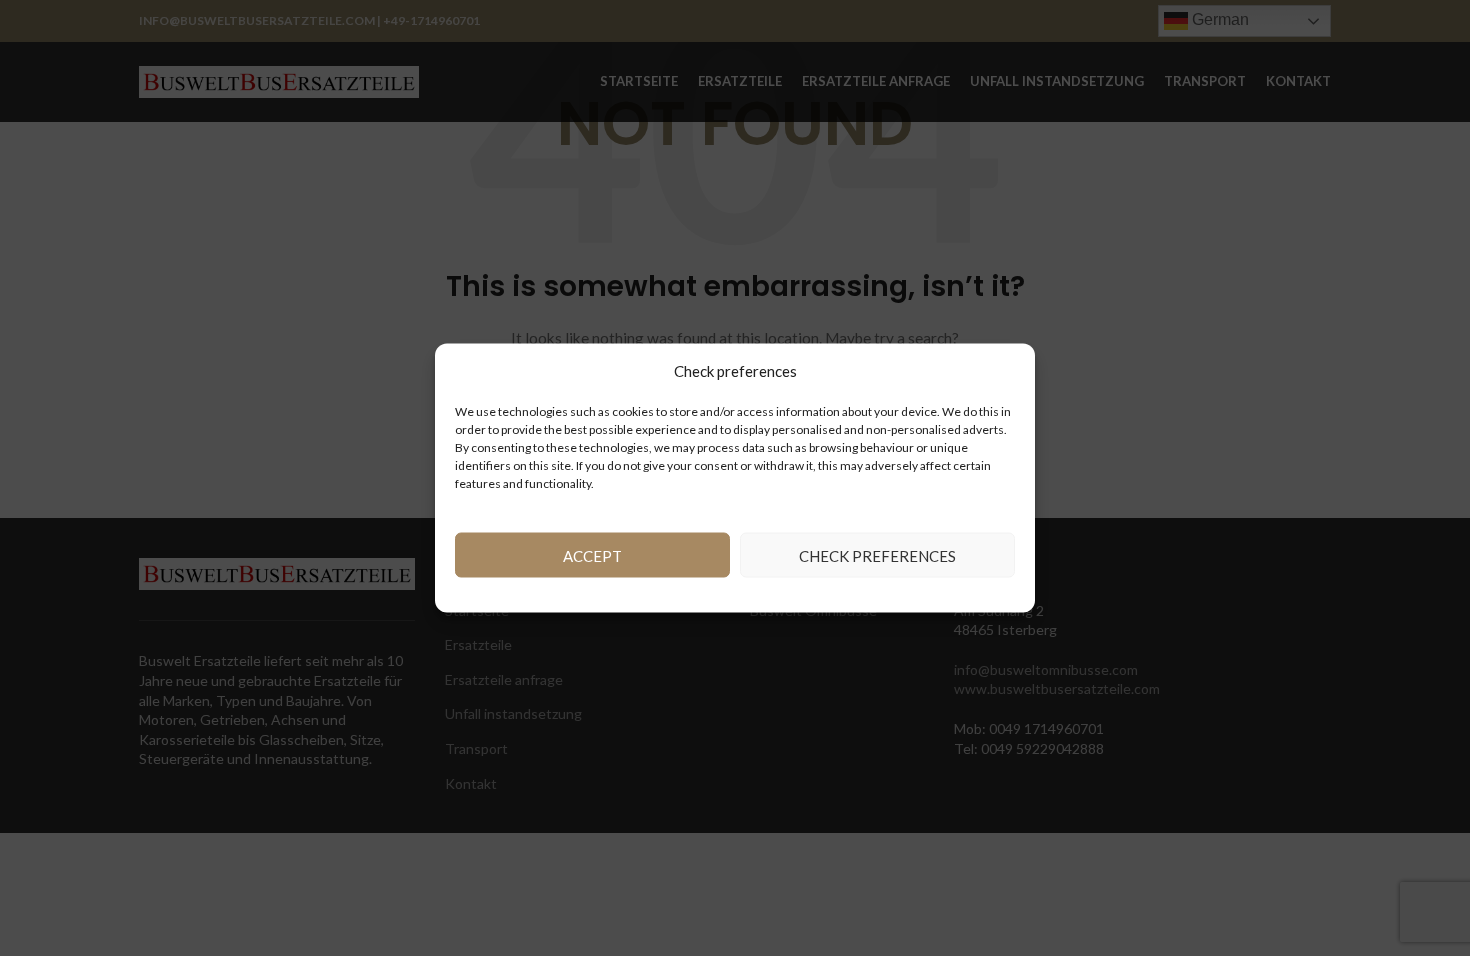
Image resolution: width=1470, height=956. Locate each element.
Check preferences (877, 555)
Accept (592, 555)
